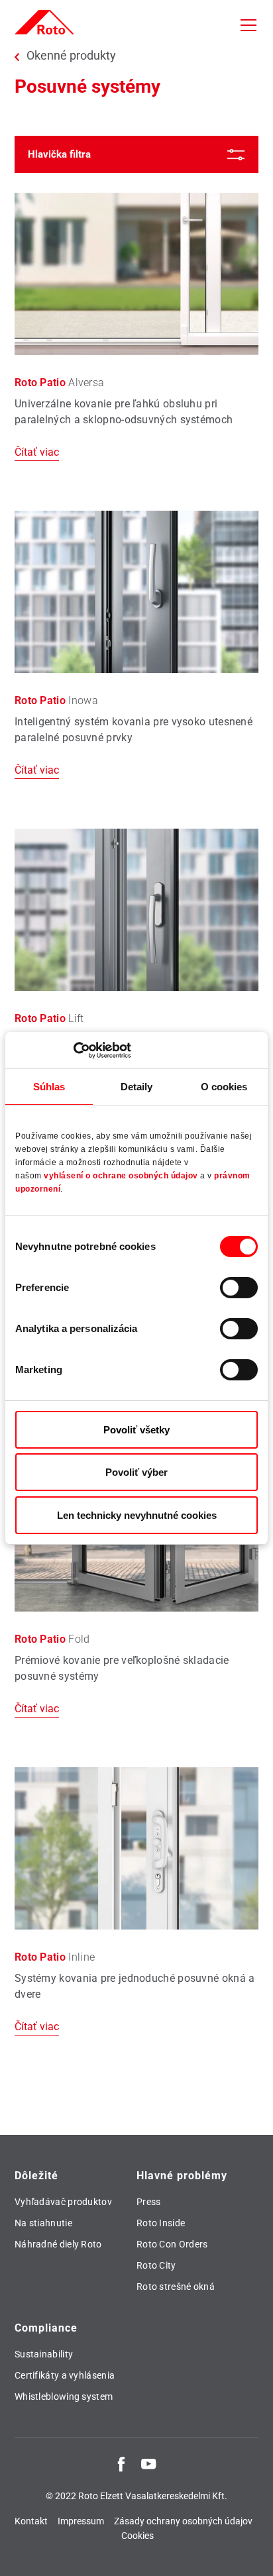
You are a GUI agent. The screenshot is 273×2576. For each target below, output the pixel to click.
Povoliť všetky (136, 1430)
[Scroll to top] (250, 2553)
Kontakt (31, 2521)
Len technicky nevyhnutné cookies (137, 1515)
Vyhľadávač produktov (63, 2202)
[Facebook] (121, 2463)
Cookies (137, 2536)
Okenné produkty (71, 56)
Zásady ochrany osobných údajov (183, 2521)
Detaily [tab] (137, 1087)
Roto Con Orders (172, 2244)
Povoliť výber (136, 1472)
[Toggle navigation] (248, 25)
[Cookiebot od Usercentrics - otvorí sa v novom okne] (73, 1050)
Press (149, 2202)
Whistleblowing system (64, 2396)
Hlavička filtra (59, 154)
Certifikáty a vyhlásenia (65, 2375)
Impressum (81, 2521)
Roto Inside (161, 2223)
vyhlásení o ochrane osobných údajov (121, 1176)
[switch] (239, 1288)
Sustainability (44, 2354)
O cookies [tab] (224, 1087)
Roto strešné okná (176, 2287)
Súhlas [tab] (49, 1087)
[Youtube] (148, 2463)
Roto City (156, 2265)
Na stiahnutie (43, 2223)
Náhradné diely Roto (58, 2244)
